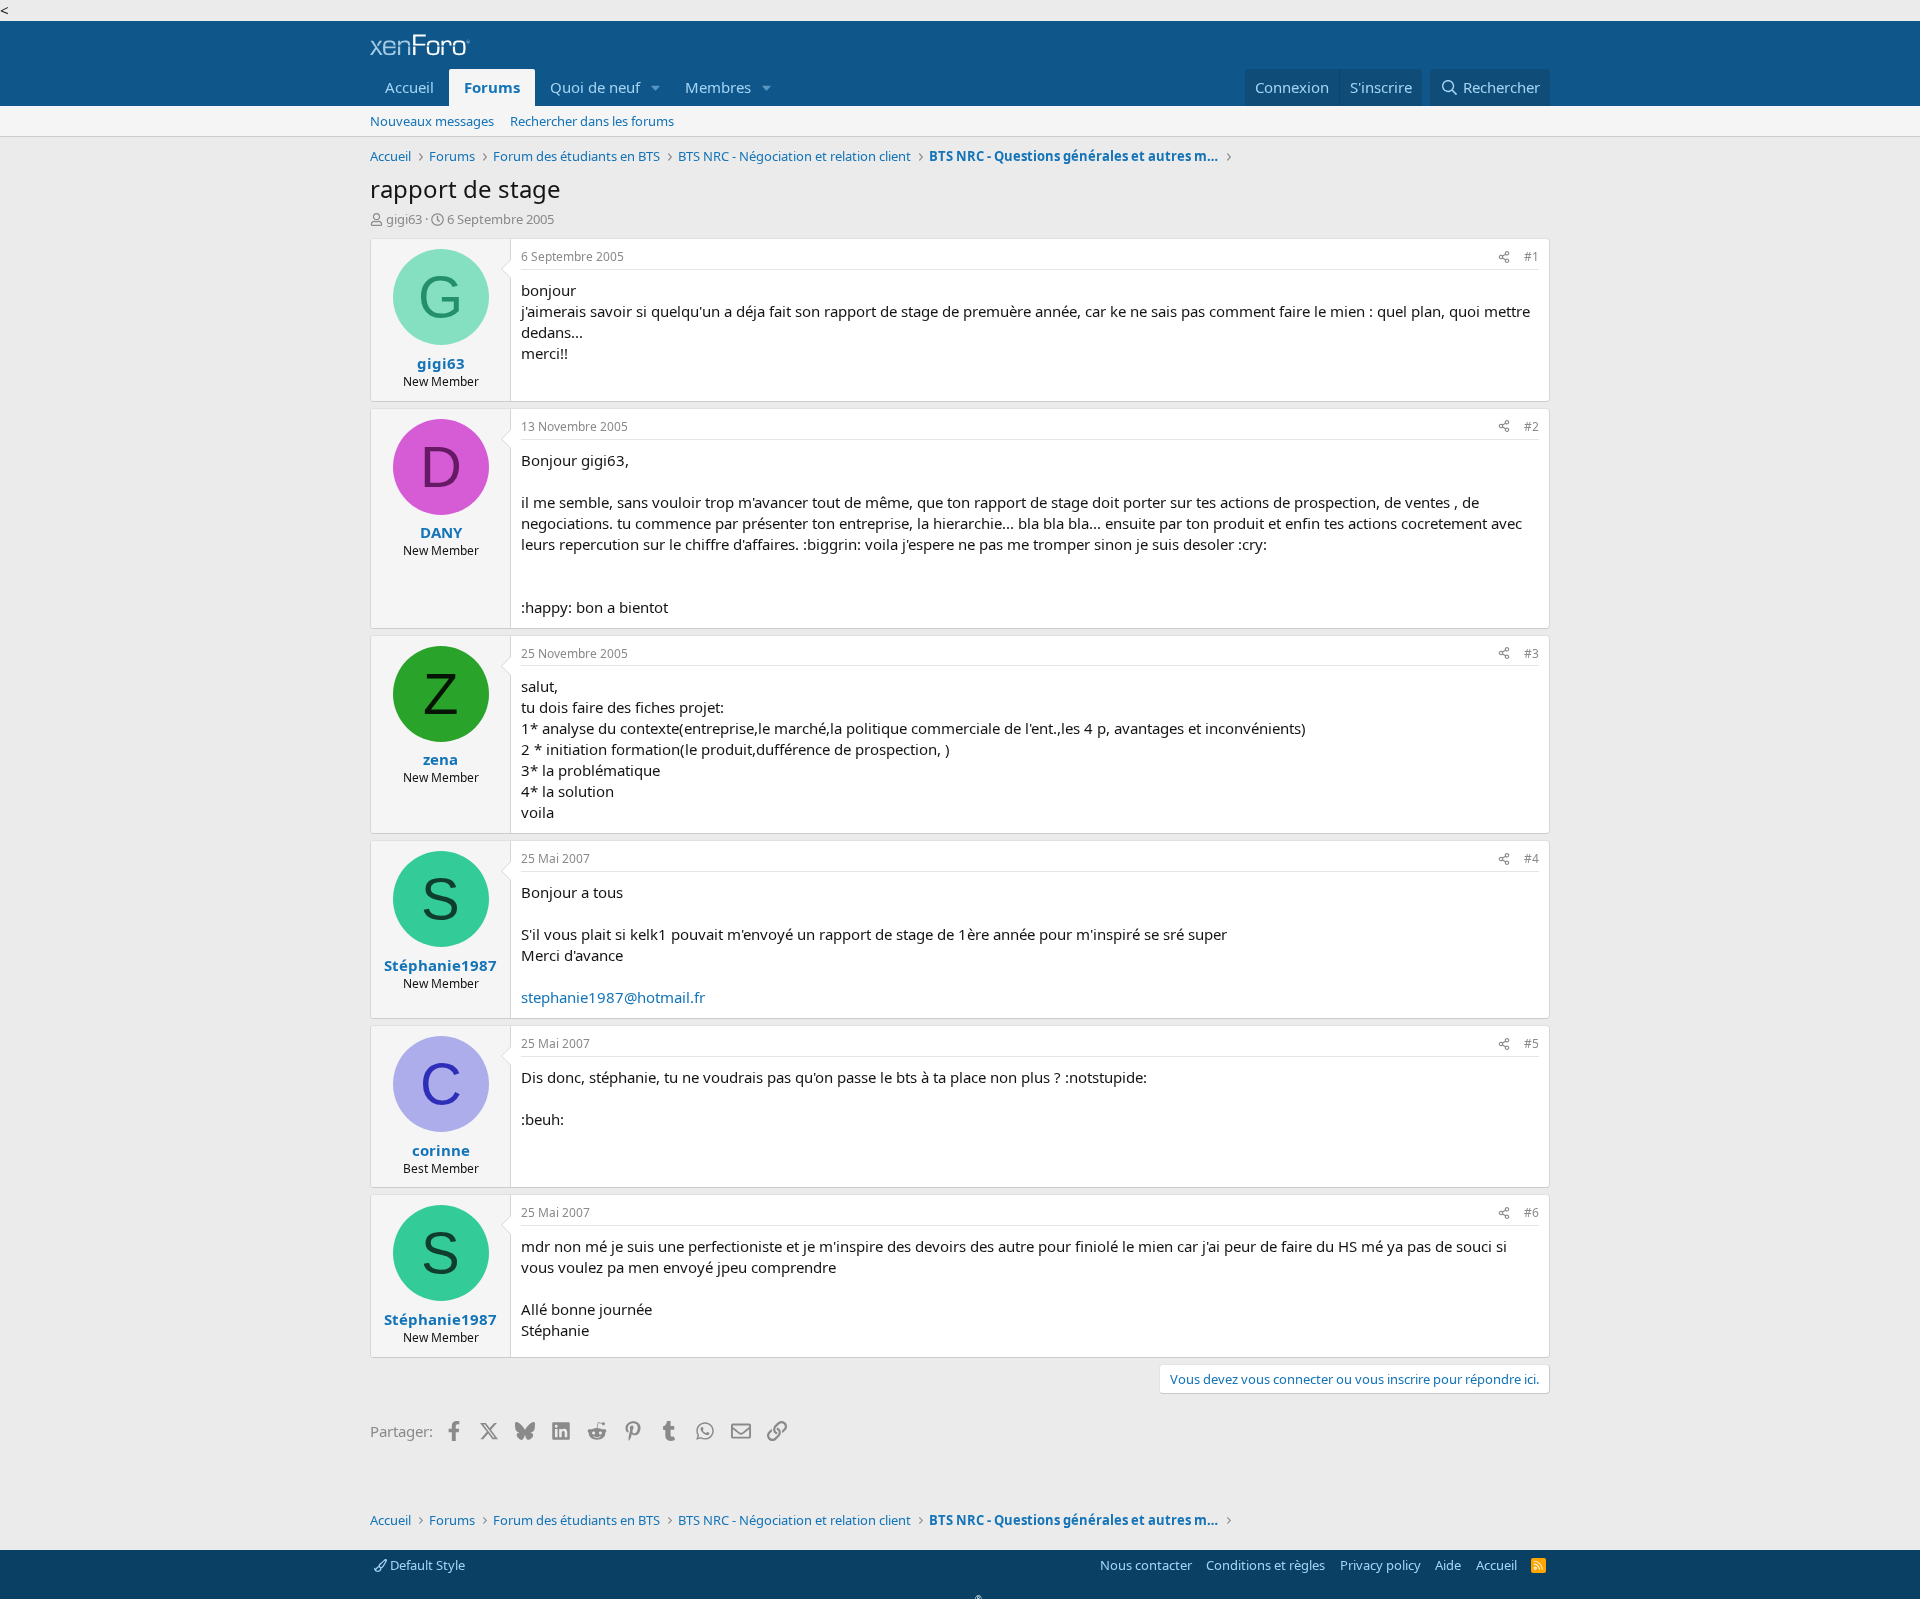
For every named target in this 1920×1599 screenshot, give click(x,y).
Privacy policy (1380, 1565)
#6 (1531, 1212)
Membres (718, 87)
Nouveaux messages (432, 121)
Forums (492, 87)
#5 (1531, 1043)
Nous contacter (1146, 1565)
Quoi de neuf (595, 87)
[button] (656, 87)
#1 (1531, 256)
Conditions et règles (1265, 1565)
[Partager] (1504, 257)
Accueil (409, 87)
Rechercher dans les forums (592, 121)
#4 (1531, 858)
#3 (1531, 653)
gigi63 (404, 219)
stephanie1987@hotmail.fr (613, 997)
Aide (1448, 1565)
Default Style (426, 1565)
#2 (1531, 426)
